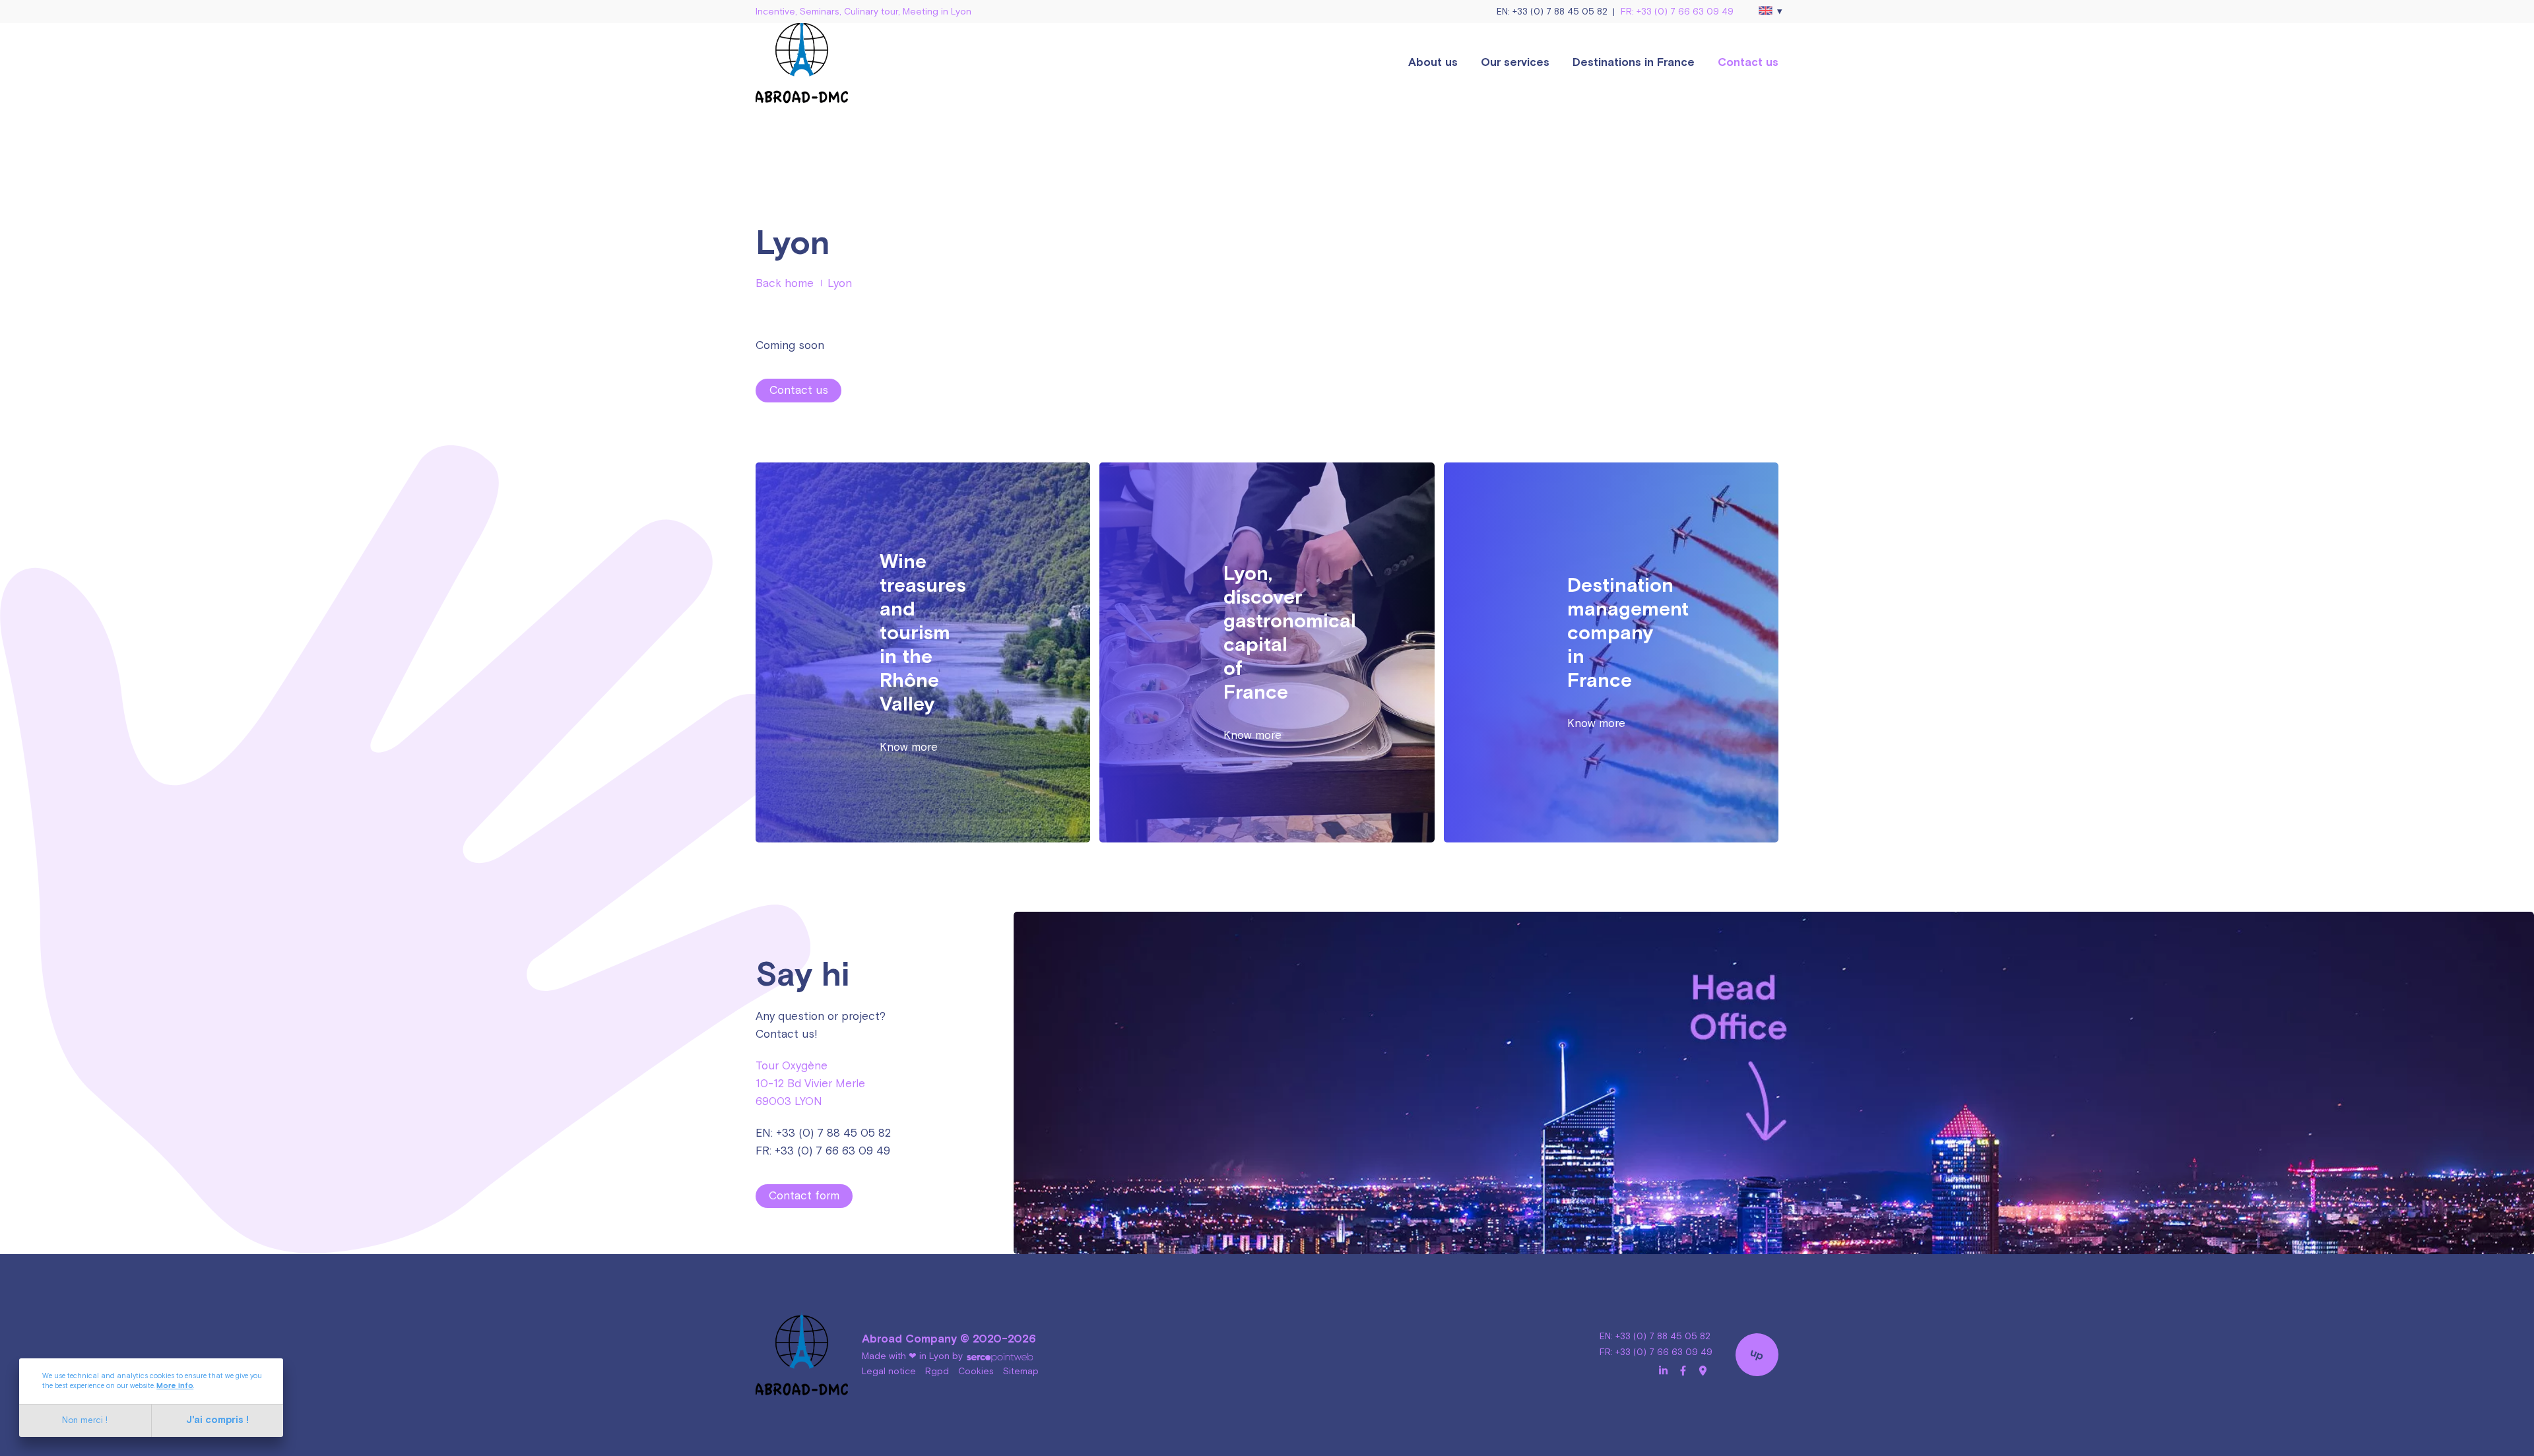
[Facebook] (1683, 1371)
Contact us (1748, 63)
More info (175, 1386)
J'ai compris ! (217, 1420)
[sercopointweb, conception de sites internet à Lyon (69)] (999, 1356)
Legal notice (889, 1372)
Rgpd (937, 1372)
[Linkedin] (1663, 1371)
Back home (785, 284)
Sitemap (1021, 1372)
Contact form (804, 1196)
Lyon (840, 284)
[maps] (1703, 1371)
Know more (909, 747)
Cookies (976, 1372)
